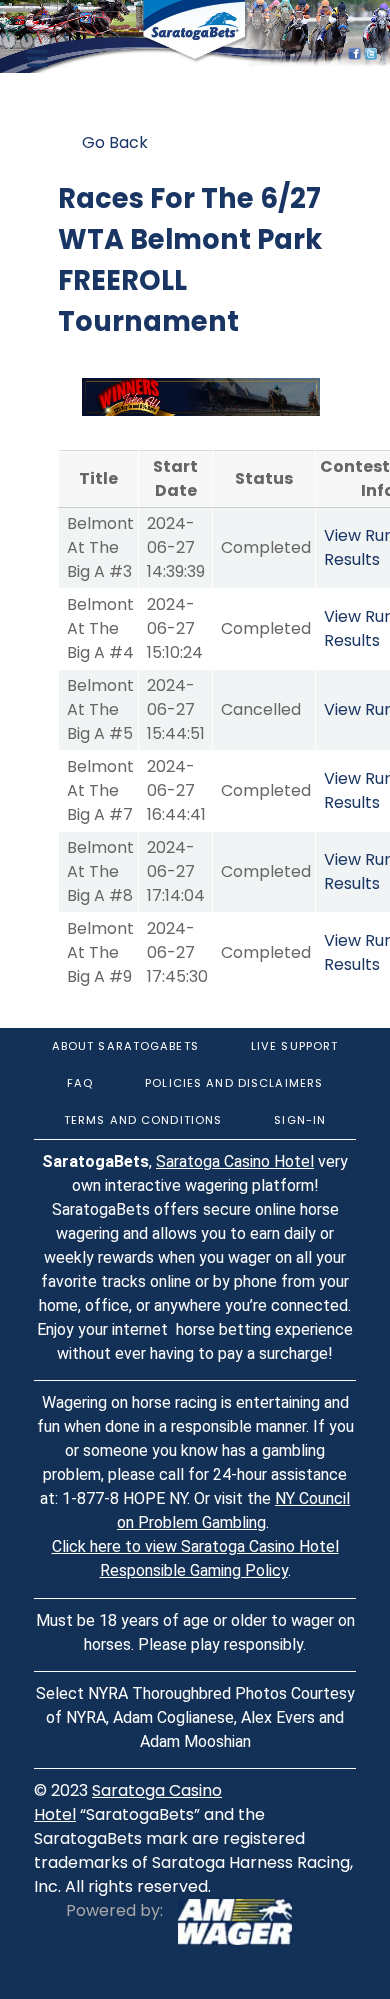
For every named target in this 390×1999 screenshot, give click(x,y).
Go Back (115, 142)
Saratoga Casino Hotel (235, 1161)
